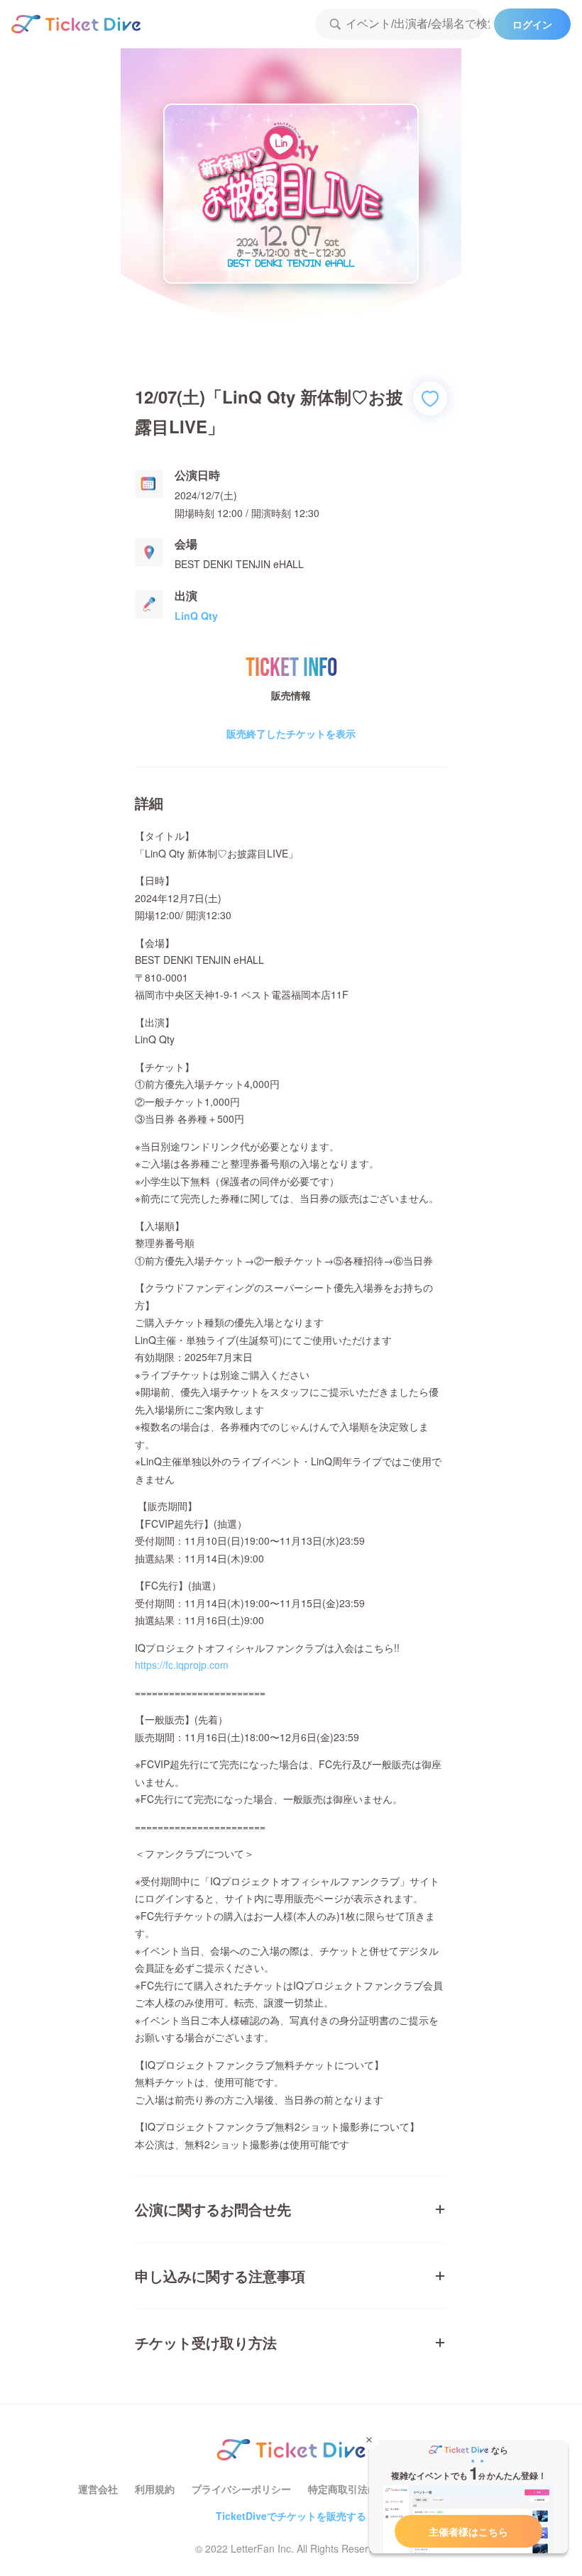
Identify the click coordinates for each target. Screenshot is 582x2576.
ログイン (532, 24)
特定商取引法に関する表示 (368, 2489)
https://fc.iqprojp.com (182, 1665)
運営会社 (98, 2489)
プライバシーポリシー (241, 2489)
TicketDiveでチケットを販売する (291, 2516)
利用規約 (155, 2489)
